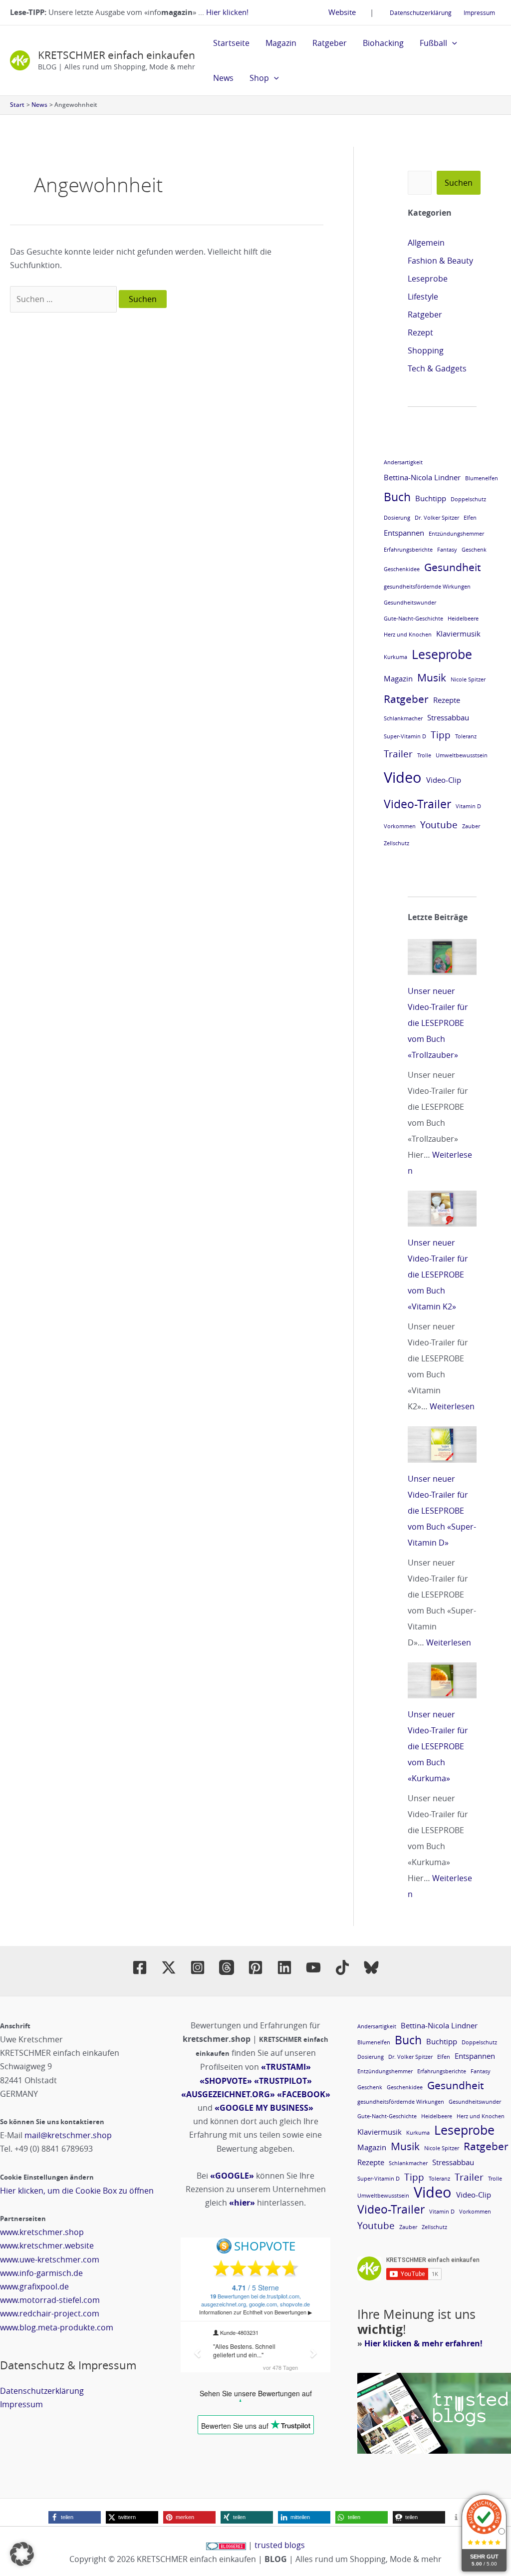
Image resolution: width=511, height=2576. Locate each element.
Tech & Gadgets (437, 368)
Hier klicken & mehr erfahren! (423, 2343)
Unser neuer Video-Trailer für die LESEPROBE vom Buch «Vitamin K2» (438, 1275)
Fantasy (447, 550)
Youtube (439, 824)
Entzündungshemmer (456, 534)
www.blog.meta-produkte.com (57, 2327)
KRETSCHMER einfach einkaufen (117, 55)
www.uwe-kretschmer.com (50, 2259)
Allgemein (426, 243)
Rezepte (447, 700)
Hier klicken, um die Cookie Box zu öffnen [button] (77, 2191)
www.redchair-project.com (50, 2313)
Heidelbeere (463, 619)
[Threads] (227, 1967)
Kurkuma (395, 657)
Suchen (459, 183)
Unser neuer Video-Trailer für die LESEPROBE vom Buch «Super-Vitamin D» (442, 1511)
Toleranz (466, 736)
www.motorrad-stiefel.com (50, 2300)
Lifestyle (423, 297)
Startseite (231, 43)
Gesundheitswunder (410, 603)
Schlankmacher (403, 718)
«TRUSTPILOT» (283, 2081)
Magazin (281, 43)
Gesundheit (452, 567)
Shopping (426, 350)
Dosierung (397, 518)
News (223, 78)
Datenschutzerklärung (421, 12)
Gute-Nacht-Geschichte (413, 619)
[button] (452, 43)
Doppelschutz (468, 499)
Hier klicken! (227, 12)
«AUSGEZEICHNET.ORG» (228, 2094)
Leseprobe (428, 279)
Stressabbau (448, 717)
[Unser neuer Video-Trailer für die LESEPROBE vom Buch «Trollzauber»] (442, 957)
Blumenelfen (482, 478)
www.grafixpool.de (34, 2286)
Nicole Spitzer (468, 679)
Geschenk (474, 550)
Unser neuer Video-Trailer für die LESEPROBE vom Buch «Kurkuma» (438, 1746)
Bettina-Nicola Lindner (422, 477)
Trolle (424, 755)
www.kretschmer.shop (42, 2232)
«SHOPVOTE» (226, 2081)
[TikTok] (342, 1967)
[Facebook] (140, 1967)
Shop (259, 78)
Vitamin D (468, 806)
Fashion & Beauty (440, 261)
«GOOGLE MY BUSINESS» (264, 2108)
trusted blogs (280, 2545)
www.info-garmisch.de (41, 2273)
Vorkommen (400, 826)
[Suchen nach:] (64, 299)
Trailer (398, 754)
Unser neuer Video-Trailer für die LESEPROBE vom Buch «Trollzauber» (438, 1023)
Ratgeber (330, 43)
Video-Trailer (417, 804)
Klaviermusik (458, 634)
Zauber (471, 826)
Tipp (441, 735)
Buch (397, 497)
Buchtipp (431, 498)
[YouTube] (313, 1967)
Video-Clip (444, 780)
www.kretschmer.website (47, 2246)
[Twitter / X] (169, 1967)
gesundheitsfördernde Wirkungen (427, 587)
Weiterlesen (452, 1406)
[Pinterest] (255, 1967)
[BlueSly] (371, 1967)
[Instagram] (198, 1967)
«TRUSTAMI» (286, 2067)
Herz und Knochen (408, 635)
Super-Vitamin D (405, 736)
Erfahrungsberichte (408, 550)
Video (403, 777)
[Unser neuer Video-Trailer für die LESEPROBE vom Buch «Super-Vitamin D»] (442, 1444)
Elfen (470, 518)
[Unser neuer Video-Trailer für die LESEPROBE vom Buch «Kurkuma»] (442, 1680)
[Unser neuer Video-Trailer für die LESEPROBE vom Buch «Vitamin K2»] (442, 1209)
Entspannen (404, 533)
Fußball (433, 43)
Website (342, 12)
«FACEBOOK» (304, 2094)
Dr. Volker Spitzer (437, 518)
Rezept (420, 332)
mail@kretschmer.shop (68, 2135)
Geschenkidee (402, 569)
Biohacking (383, 43)
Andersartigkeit (403, 462)
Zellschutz (396, 843)
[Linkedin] (284, 1967)
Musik (432, 677)
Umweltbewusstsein (462, 755)
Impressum (479, 12)
